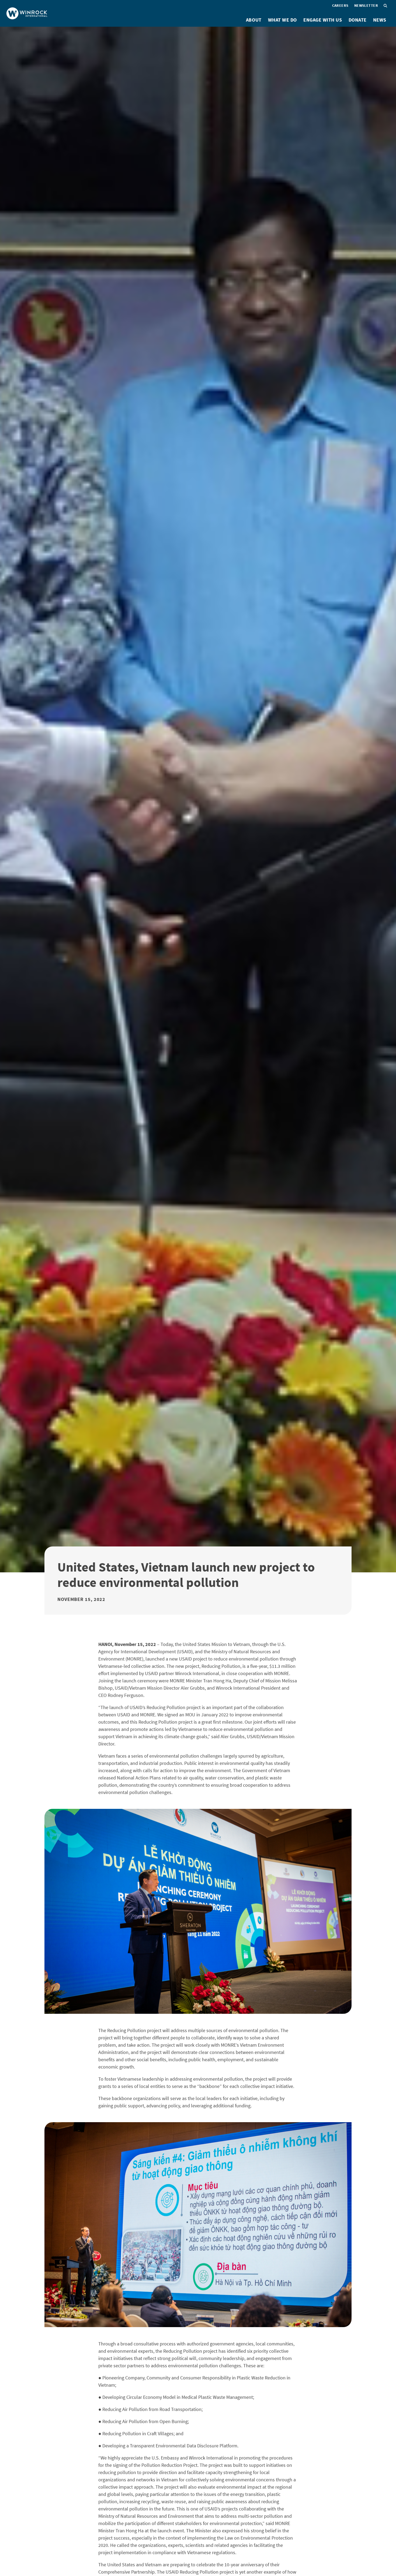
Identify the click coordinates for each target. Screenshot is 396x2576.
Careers (340, 5)
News (380, 20)
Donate (358, 20)
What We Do (282, 20)
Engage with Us (323, 20)
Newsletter (366, 5)
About (254, 20)
